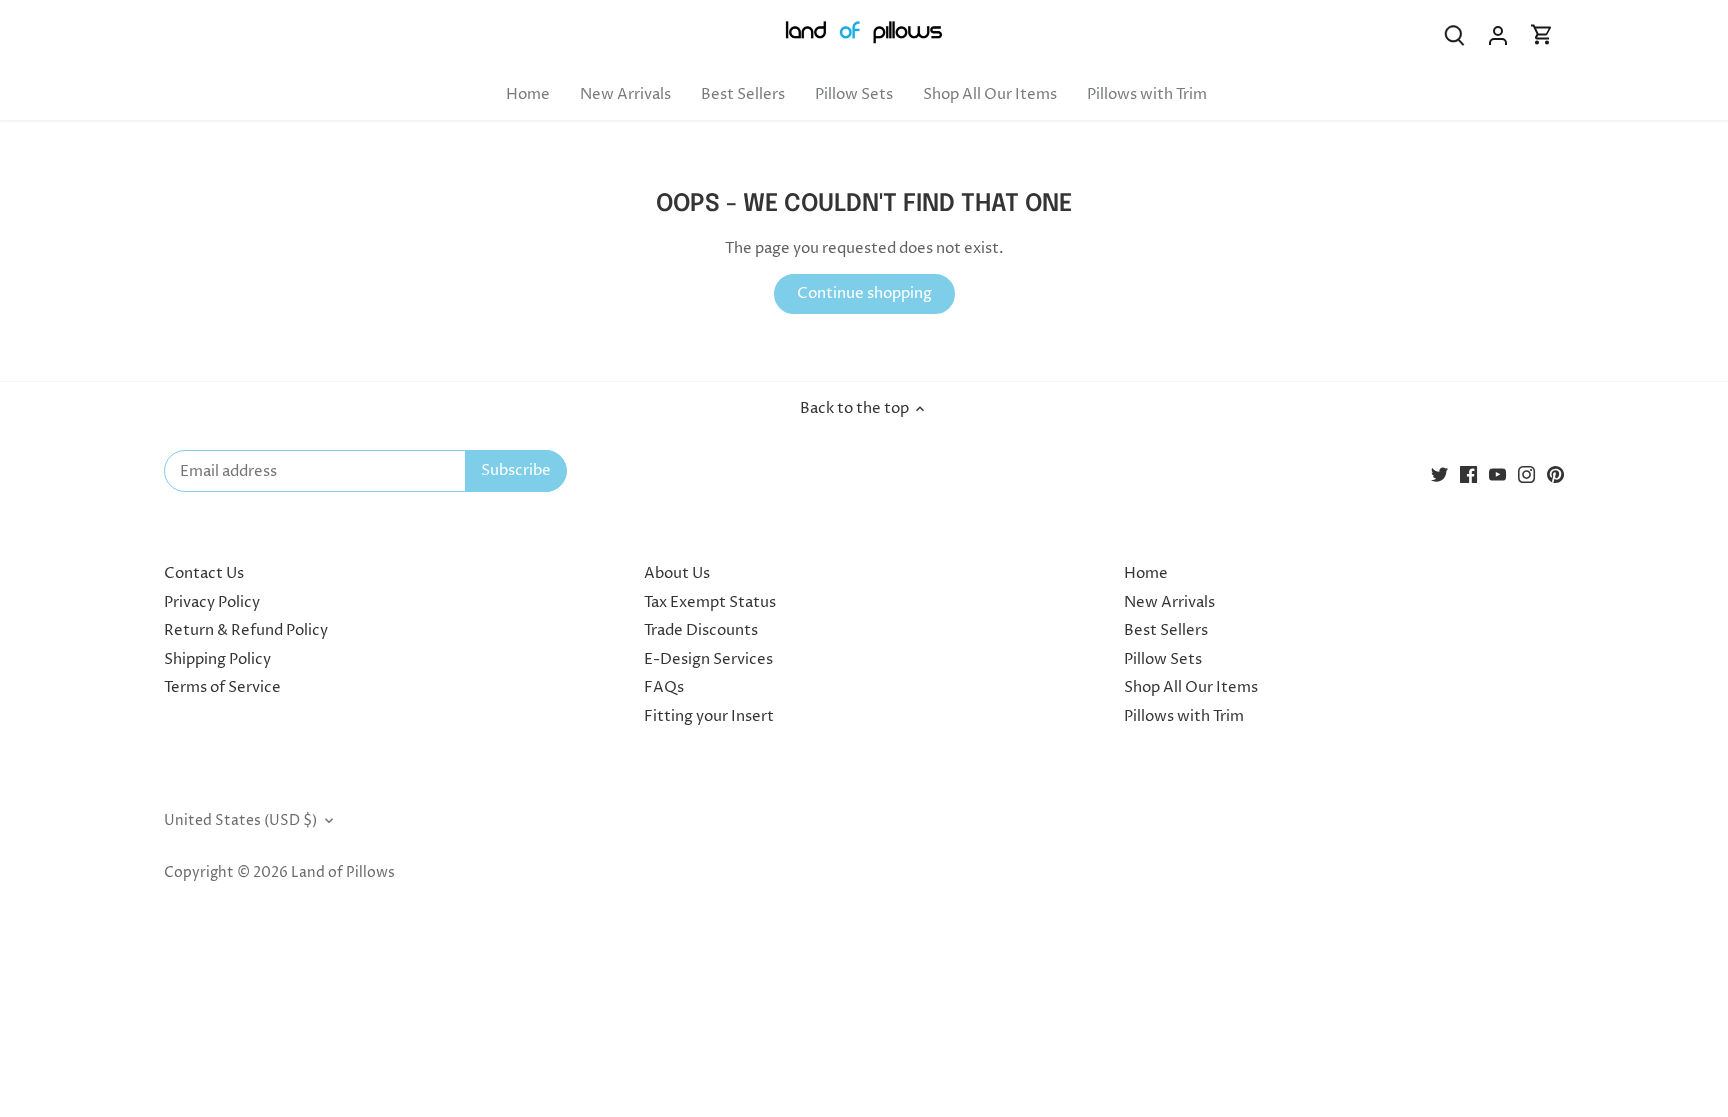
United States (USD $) (240, 821)
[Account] (1498, 35)
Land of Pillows (343, 873)
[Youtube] (1497, 474)
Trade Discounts (701, 630)
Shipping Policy (217, 659)
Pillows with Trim (1184, 716)
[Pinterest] (1555, 474)
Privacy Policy (212, 602)
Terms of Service (222, 687)
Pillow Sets (1163, 659)
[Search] (1454, 35)
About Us (677, 573)
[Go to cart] (1542, 35)
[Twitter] (1439, 474)
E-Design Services (708, 659)
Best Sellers (1166, 630)
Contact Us (204, 573)
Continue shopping (864, 293)
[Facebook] (1468, 474)
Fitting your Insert (709, 716)
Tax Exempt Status (710, 602)
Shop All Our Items (1191, 687)
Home (1146, 573)
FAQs (664, 687)
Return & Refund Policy (246, 630)
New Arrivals (1169, 602)
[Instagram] (1526, 474)
